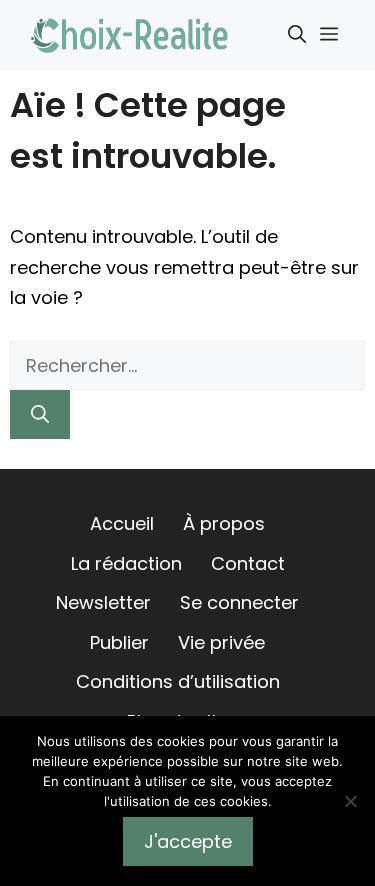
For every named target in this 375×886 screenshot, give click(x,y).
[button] (297, 35)
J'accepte (188, 841)
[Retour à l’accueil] (130, 33)
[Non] (350, 801)
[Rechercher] (40, 414)
